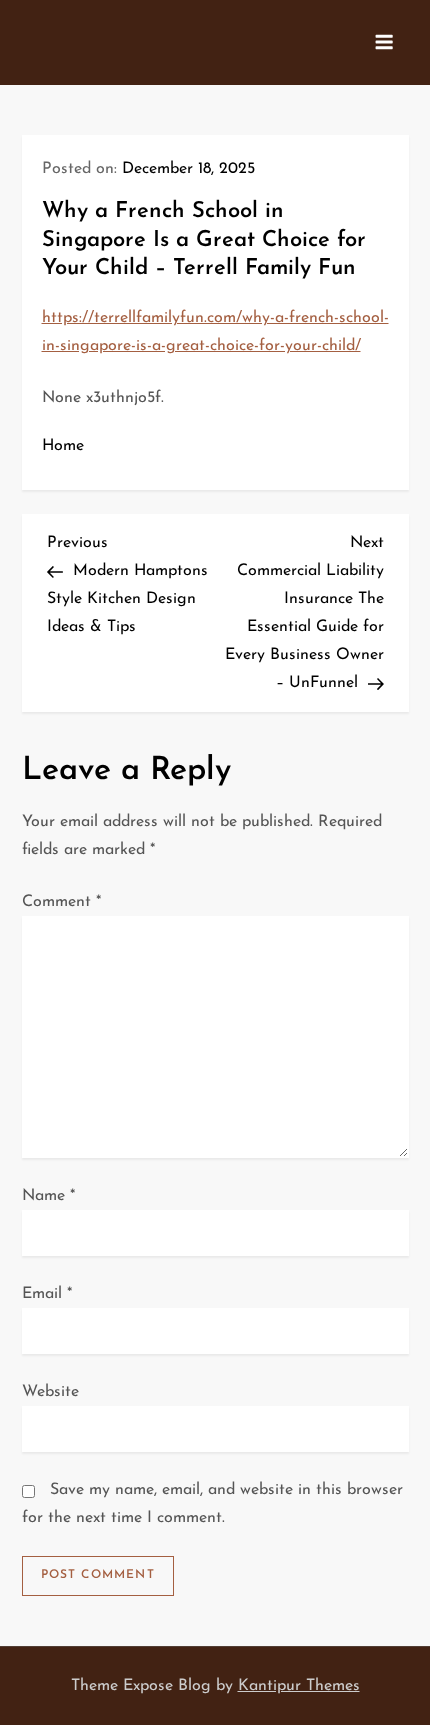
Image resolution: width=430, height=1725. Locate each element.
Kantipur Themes (299, 1686)
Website (50, 1392)
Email (47, 1294)
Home (63, 446)
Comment (61, 902)
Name (48, 1196)
